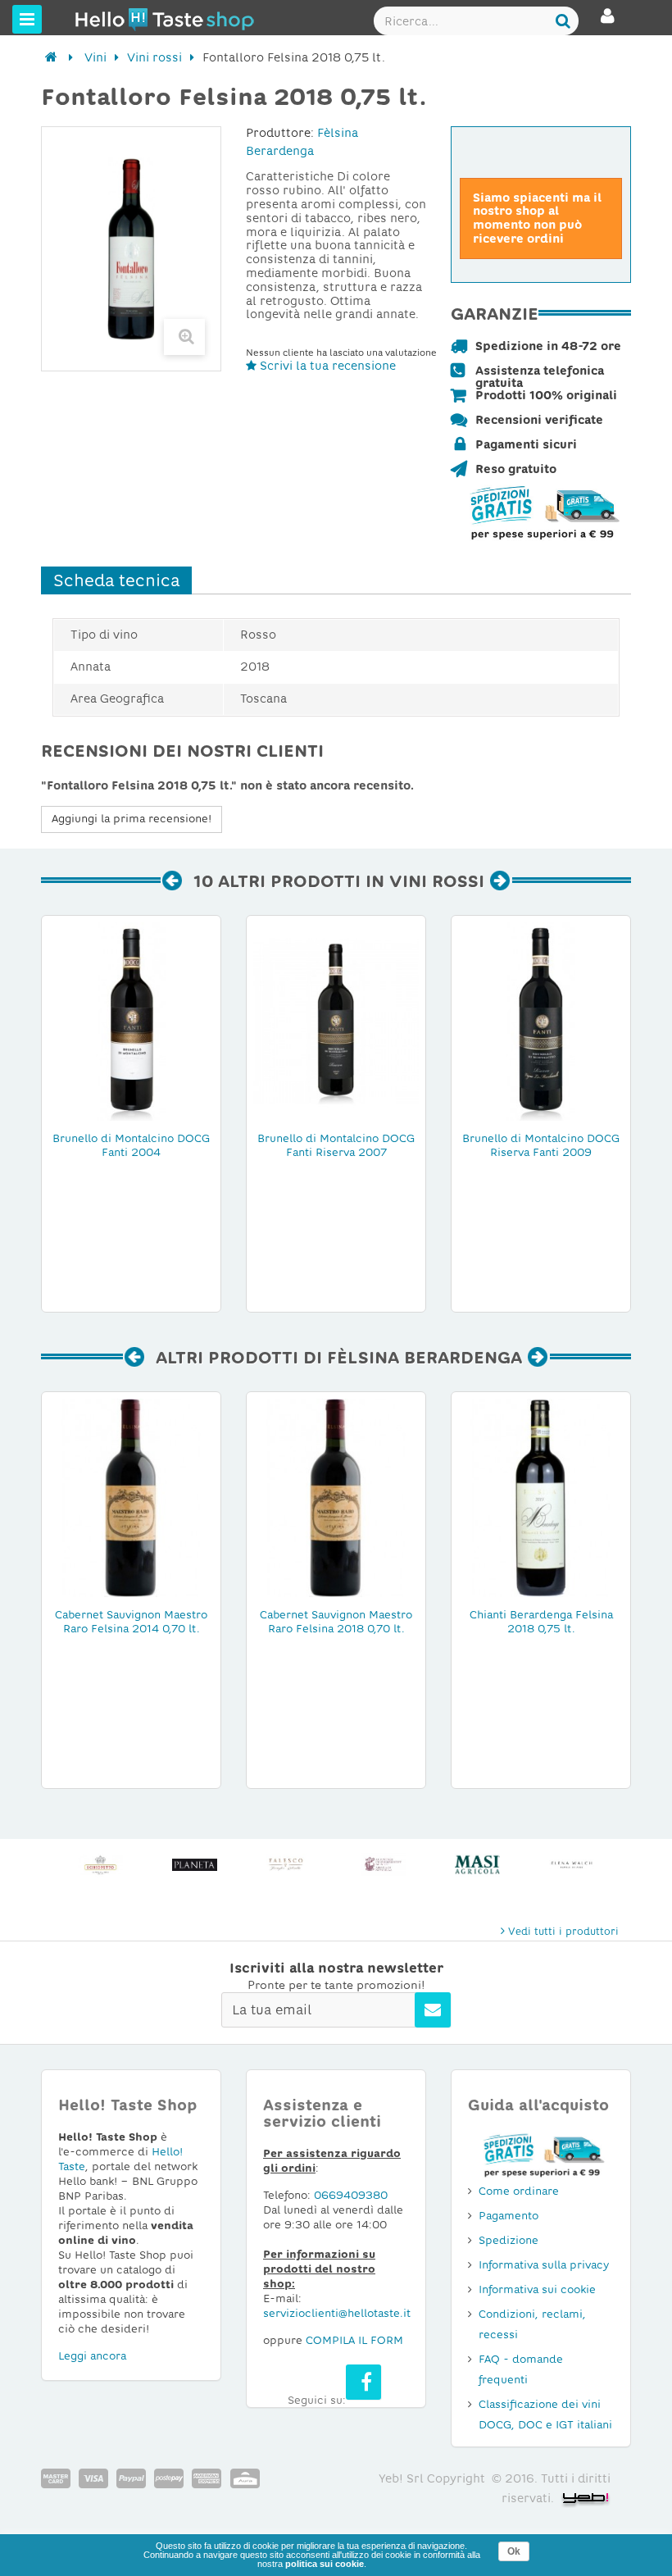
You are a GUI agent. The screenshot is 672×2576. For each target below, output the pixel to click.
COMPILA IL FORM (354, 2340)
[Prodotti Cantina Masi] (477, 1865)
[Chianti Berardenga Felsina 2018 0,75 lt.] (541, 1497)
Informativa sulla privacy (544, 2265)
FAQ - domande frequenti (521, 2369)
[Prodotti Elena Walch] (572, 1865)
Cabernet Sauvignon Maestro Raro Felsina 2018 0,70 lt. (336, 1622)
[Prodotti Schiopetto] (100, 1865)
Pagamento (509, 2216)
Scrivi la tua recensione (326, 366)
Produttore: (280, 133)
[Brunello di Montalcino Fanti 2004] (131, 1021)
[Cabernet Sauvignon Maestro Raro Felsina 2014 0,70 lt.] (131, 1497)
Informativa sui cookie (537, 2289)
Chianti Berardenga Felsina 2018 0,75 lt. (541, 1622)
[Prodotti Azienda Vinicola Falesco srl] (289, 1865)
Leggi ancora (92, 2356)
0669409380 (351, 2195)
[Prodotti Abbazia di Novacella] (383, 1865)
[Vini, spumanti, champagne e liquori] (51, 57)
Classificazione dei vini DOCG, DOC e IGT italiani (545, 2414)
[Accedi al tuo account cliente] (608, 23)
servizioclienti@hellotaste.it (337, 2313)
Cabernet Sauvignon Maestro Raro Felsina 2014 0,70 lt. (131, 1622)
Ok (514, 2551)
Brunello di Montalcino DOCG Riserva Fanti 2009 (541, 1145)
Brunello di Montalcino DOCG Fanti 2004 (131, 1145)
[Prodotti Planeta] (195, 1865)
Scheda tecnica (116, 580)
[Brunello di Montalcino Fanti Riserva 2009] (541, 1021)
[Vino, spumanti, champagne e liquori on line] (106, 19)
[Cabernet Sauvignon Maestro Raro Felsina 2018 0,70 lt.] (336, 1497)
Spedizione (509, 2240)
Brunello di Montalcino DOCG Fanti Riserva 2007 (336, 1145)
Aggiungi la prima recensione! (132, 819)
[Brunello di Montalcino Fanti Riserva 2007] (336, 1021)
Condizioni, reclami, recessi (532, 2324)
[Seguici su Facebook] (363, 2382)
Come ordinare (519, 2191)
